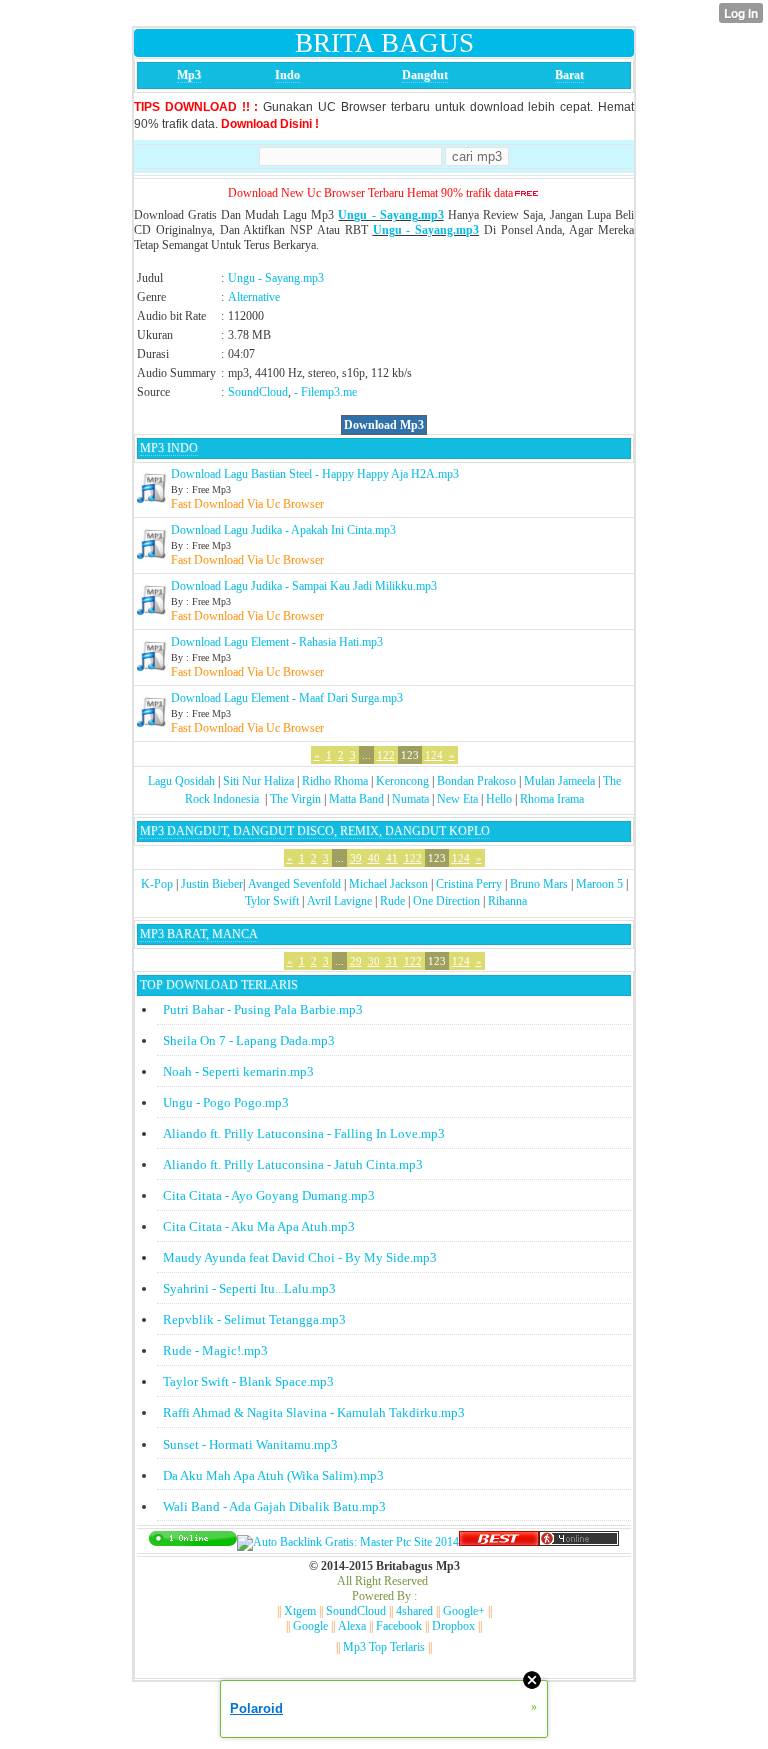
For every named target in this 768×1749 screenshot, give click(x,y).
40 (374, 858)
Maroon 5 (599, 884)
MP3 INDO (169, 448)
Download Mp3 (384, 425)
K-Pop (157, 884)
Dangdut (425, 75)
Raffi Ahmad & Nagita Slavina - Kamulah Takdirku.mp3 (314, 1412)
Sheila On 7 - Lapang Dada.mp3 (249, 1040)
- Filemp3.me (325, 392)
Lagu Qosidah (181, 781)
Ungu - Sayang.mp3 (390, 215)
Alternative (254, 297)
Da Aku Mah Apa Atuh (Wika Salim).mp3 (273, 1475)
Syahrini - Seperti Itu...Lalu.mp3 (249, 1288)
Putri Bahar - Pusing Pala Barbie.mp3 (263, 1009)
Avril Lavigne (339, 901)
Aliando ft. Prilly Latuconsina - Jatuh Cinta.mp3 (293, 1164)
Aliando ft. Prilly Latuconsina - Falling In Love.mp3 (304, 1133)
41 (392, 858)
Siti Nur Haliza (258, 781)
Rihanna (507, 901)
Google (310, 1626)
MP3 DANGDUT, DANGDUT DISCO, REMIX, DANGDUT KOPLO (315, 831)
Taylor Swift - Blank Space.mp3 (248, 1381)
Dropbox (453, 1626)
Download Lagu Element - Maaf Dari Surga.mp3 (287, 698)
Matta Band (356, 799)
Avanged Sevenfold (294, 884)
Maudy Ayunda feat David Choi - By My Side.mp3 (300, 1257)
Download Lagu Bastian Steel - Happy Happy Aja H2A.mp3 (315, 474)
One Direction (446, 901)
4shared (414, 1611)
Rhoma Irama (552, 799)
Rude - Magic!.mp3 (215, 1350)
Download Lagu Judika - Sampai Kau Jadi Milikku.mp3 (304, 586)
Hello (499, 799)
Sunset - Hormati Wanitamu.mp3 (250, 1444)
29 (356, 961)
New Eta (457, 799)
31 (392, 961)
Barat (569, 75)
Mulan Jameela (559, 781)
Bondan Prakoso (476, 781)
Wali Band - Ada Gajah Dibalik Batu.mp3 (274, 1506)
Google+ (464, 1611)
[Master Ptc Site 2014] (348, 1542)
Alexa (352, 1626)
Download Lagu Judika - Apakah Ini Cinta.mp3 (283, 530)
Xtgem (300, 1611)
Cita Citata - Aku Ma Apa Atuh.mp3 (259, 1226)
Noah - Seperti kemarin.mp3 (238, 1071)
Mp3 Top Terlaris (384, 1647)
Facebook (399, 1626)
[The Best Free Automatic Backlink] (499, 1542)
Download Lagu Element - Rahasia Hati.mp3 (277, 642)
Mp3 (189, 75)
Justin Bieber (212, 884)
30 (374, 961)
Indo (287, 75)
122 (386, 755)
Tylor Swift (272, 901)
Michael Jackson (388, 884)
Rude (392, 901)
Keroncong (402, 781)
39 (356, 858)
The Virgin (295, 799)
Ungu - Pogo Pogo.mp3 (226, 1102)
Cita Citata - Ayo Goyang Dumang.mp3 (269, 1195)
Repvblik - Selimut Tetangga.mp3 (254, 1319)
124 (434, 755)
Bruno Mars (539, 884)
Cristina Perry (469, 884)
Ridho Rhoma (335, 781)
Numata (410, 799)
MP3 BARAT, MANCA (199, 934)
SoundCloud (258, 392)
